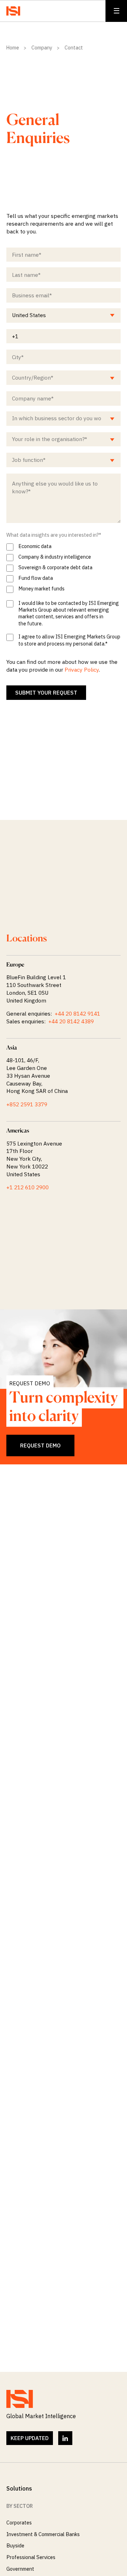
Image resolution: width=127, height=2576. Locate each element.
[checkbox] (64, 568)
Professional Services (31, 2557)
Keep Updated (30, 2438)
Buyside (15, 2545)
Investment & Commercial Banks (43, 2534)
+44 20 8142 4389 (71, 1021)
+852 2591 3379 (27, 1104)
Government (20, 2569)
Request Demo (40, 1445)
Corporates (19, 2523)
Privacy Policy (82, 670)
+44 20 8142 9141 (77, 1013)
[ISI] (13, 11)
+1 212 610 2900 (28, 1187)
